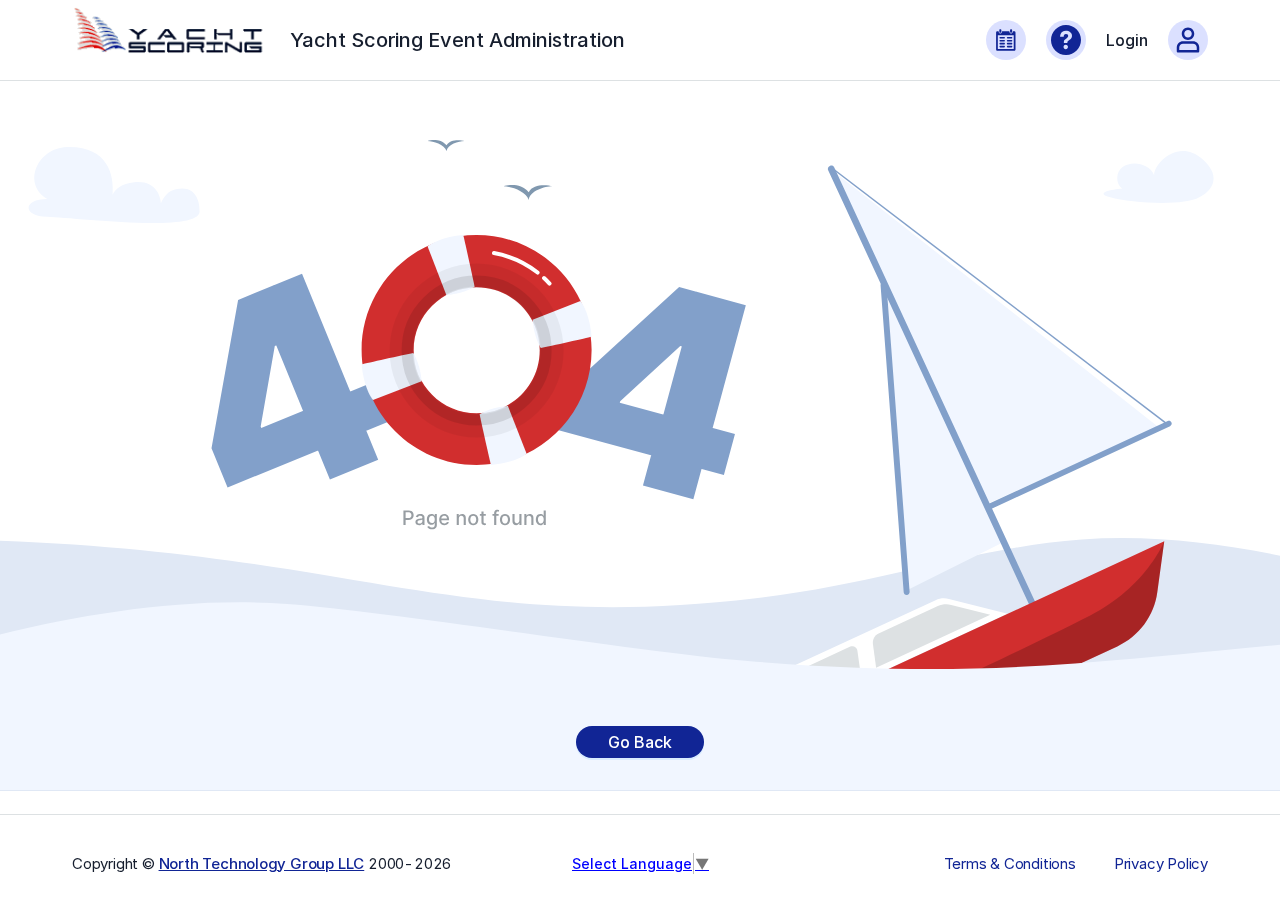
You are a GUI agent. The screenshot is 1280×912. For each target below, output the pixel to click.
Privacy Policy (1161, 864)
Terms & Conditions (1010, 864)
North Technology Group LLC (262, 863)
